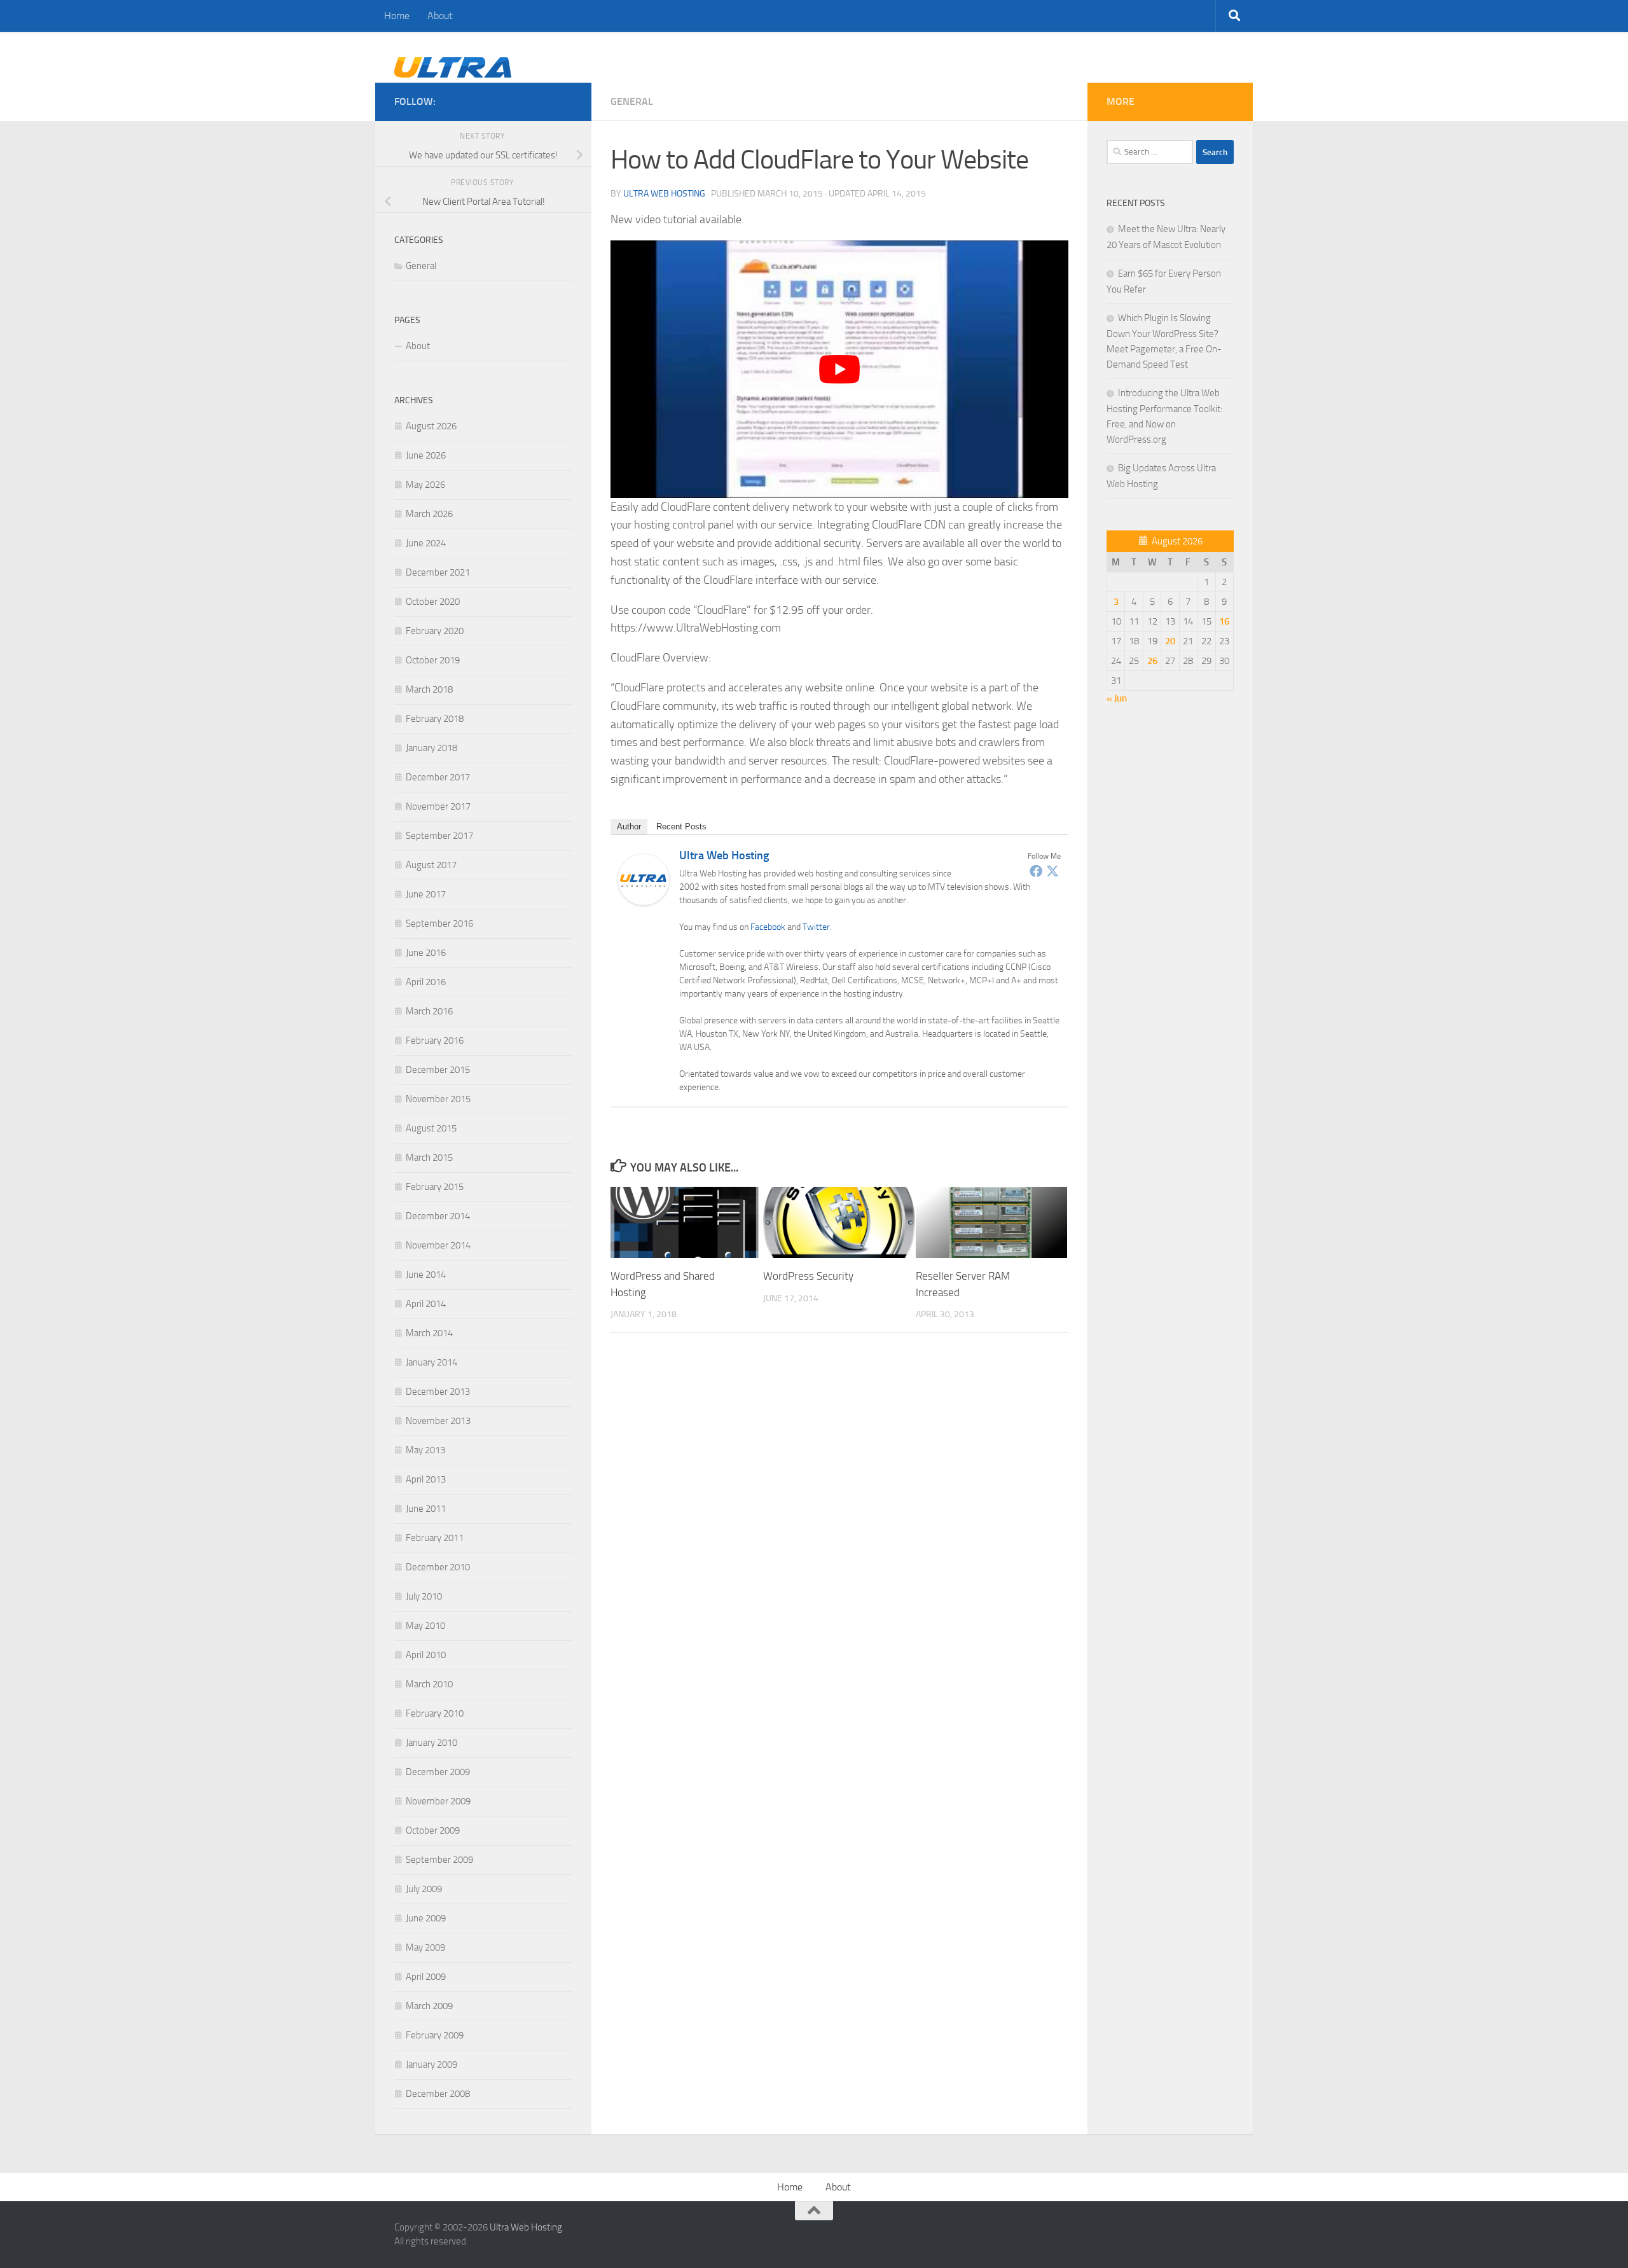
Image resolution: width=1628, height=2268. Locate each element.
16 (1224, 621)
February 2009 (435, 2035)
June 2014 (426, 1275)
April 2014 (426, 1304)
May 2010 (425, 1626)
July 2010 (424, 1596)
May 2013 (425, 1450)
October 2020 (433, 602)
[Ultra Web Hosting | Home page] (453, 74)
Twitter (816, 927)
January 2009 (431, 2064)
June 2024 (426, 543)
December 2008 (438, 2094)
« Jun (1117, 698)
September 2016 (439, 923)
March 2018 (429, 689)
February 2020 (435, 631)
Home (397, 16)
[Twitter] (1052, 871)
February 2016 (435, 1041)
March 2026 (429, 514)
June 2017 (426, 894)
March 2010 (429, 1684)
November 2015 (438, 1099)
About (440, 16)
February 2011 (435, 1538)
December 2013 (438, 1392)
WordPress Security (808, 1276)
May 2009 (425, 1947)
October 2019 (433, 660)
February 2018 (435, 719)
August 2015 (431, 1128)
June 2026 (426, 455)
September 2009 (439, 1860)
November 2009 (438, 1801)
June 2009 (426, 1918)
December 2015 (438, 1070)
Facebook (768, 927)
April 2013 (426, 1479)
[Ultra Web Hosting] (644, 901)
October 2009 (433, 1830)
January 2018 (431, 748)
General (632, 101)
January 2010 (431, 1743)
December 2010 (438, 1567)
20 (1170, 641)
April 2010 (426, 1655)
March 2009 (429, 2006)
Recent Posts (681, 826)
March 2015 (429, 1158)
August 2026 (431, 426)
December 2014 (438, 1216)
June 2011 (426, 1509)
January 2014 (431, 1362)
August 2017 (431, 865)
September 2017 (439, 836)
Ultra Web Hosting (664, 194)
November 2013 (438, 1421)
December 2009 (438, 1772)
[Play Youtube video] (839, 369)
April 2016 (426, 982)
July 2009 (424, 1889)
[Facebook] (1036, 871)
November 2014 (438, 1245)
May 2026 (425, 485)
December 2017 (438, 777)
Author (629, 826)
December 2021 (438, 572)
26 (1152, 661)
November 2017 (438, 806)
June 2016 (426, 953)
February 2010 (435, 1713)
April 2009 (426, 1977)
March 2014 (429, 1333)
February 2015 (435, 1187)
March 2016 (429, 1011)
